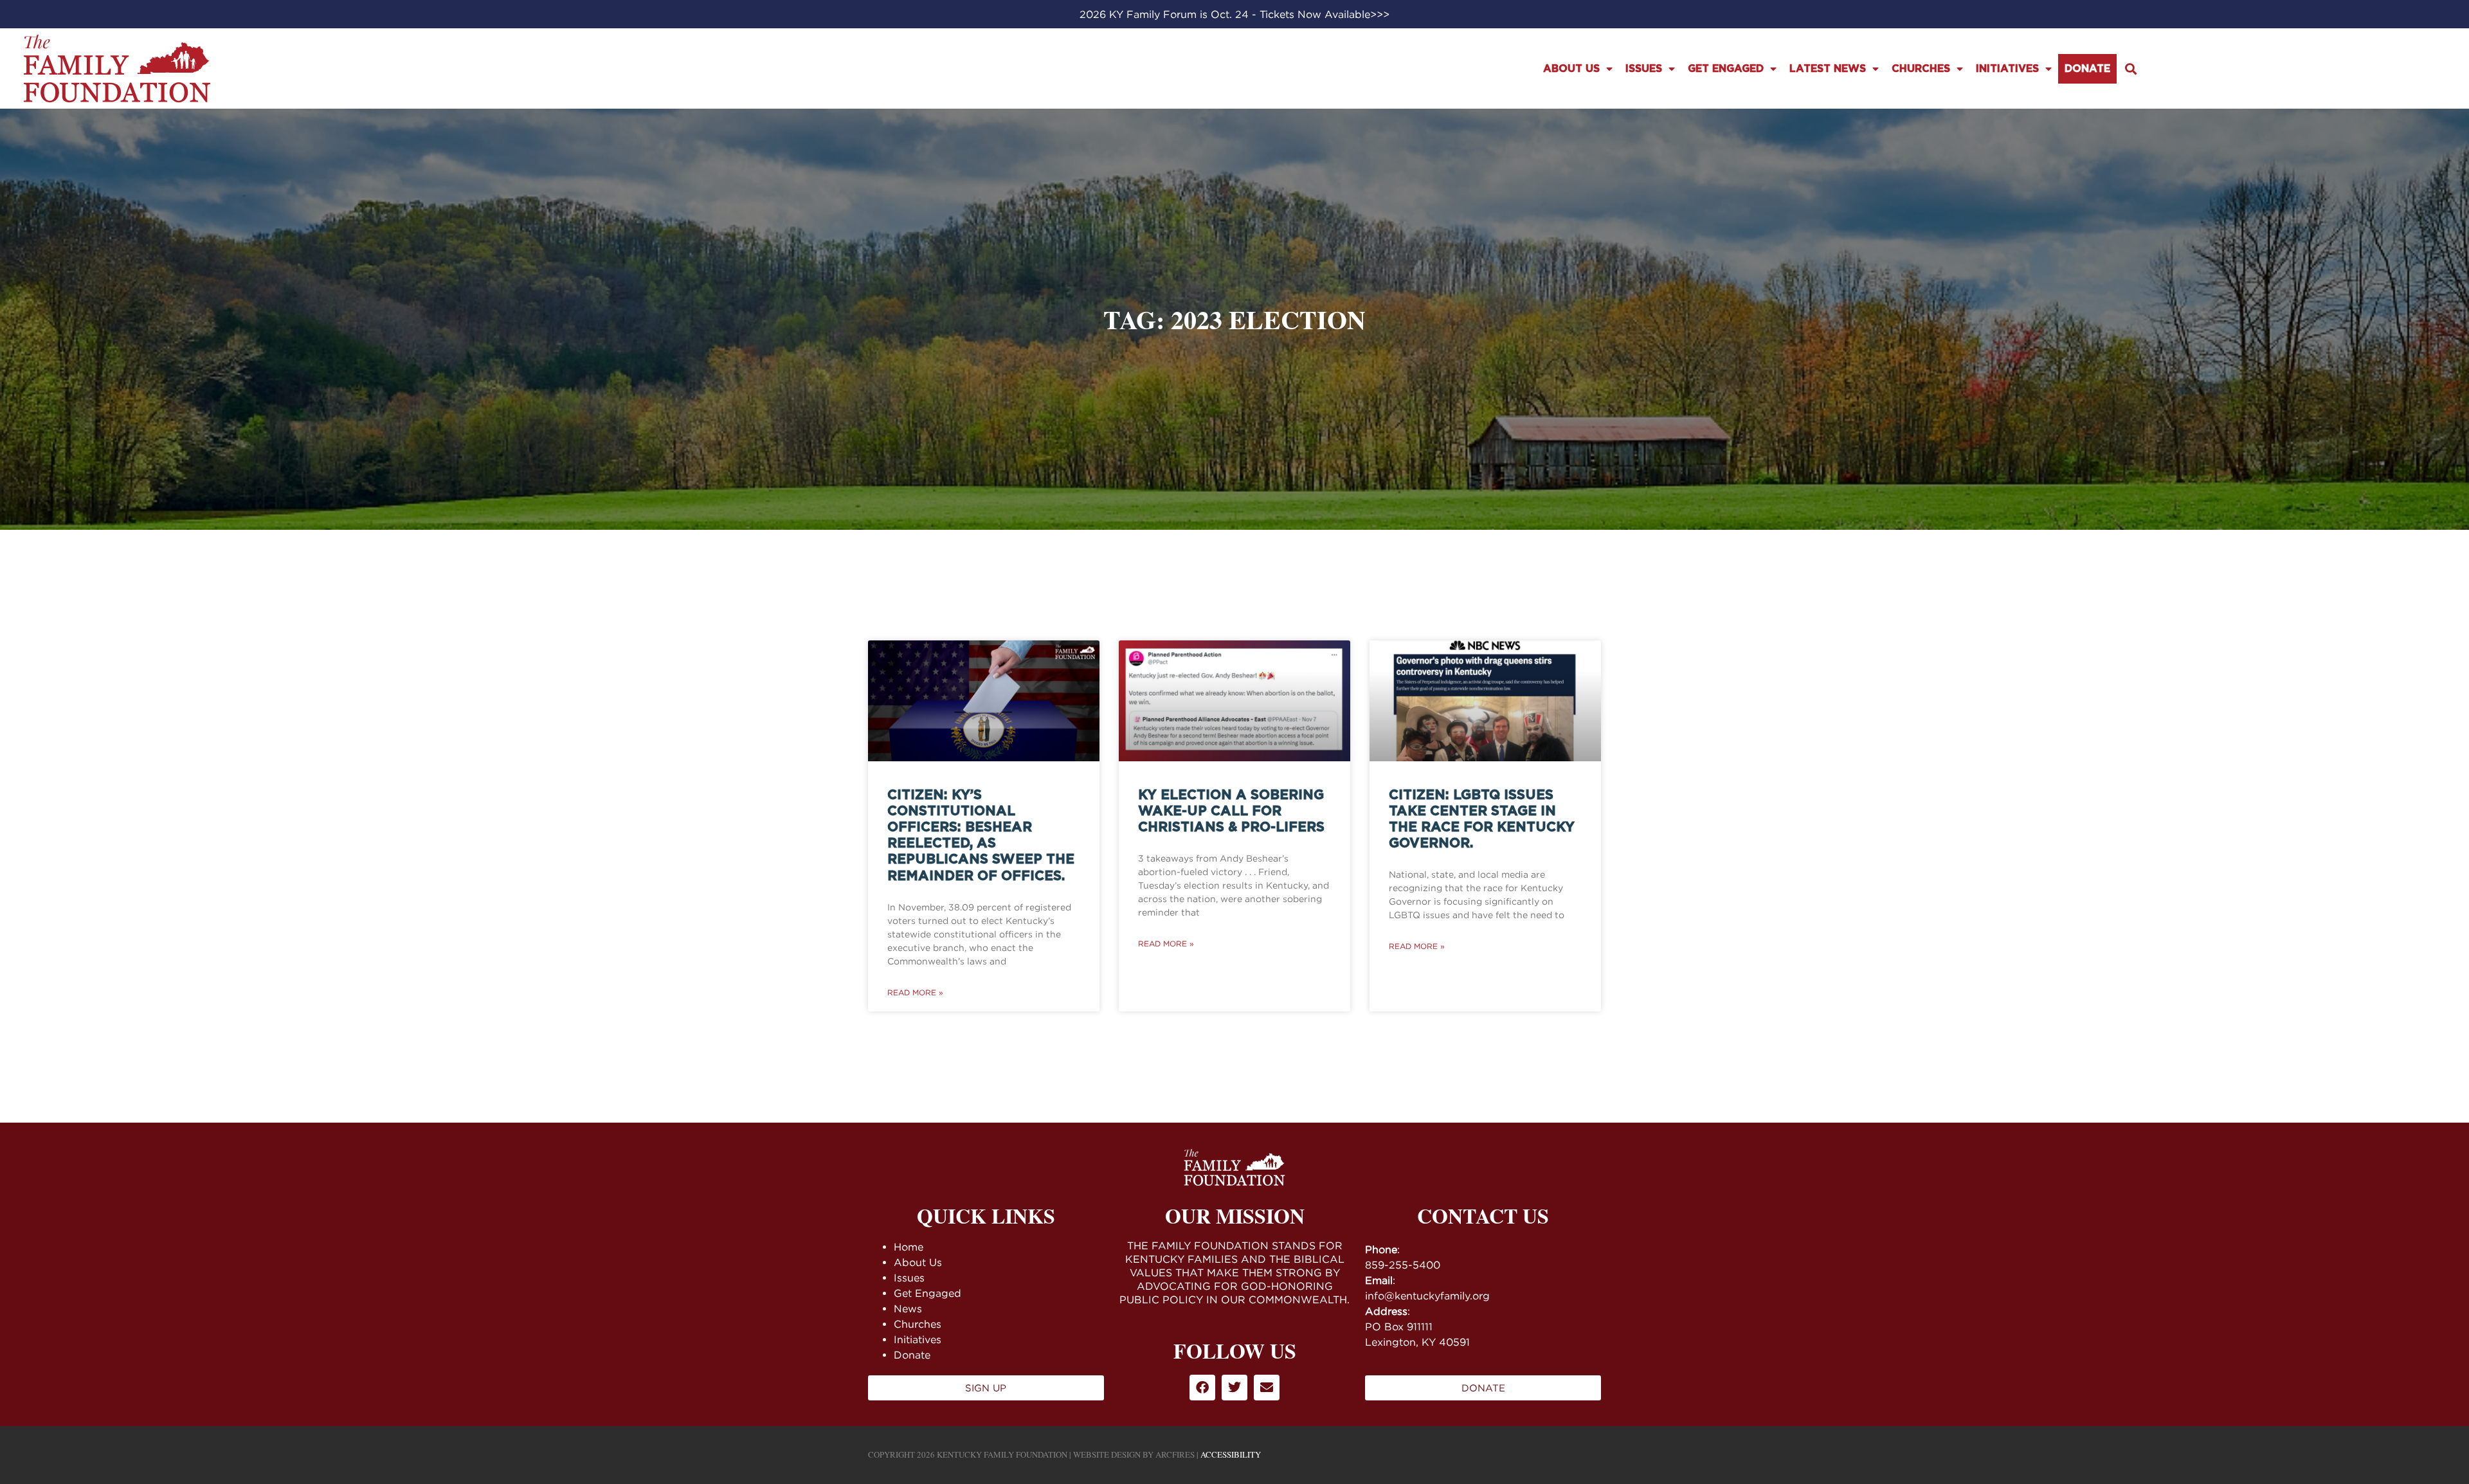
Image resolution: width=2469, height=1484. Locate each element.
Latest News (1828, 69)
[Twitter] (1234, 1388)
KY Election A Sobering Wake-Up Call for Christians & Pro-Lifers (1231, 811)
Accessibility (1231, 1454)
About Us (1571, 69)
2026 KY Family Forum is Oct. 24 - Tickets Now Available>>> (1234, 14)
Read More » (915, 992)
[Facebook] (1202, 1388)
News (908, 1308)
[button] (2131, 68)
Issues (1644, 69)
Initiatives (2007, 69)
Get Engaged (1726, 69)
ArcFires (1175, 1454)
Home (909, 1247)
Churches (1921, 69)
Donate (2087, 69)
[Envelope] (1267, 1388)
